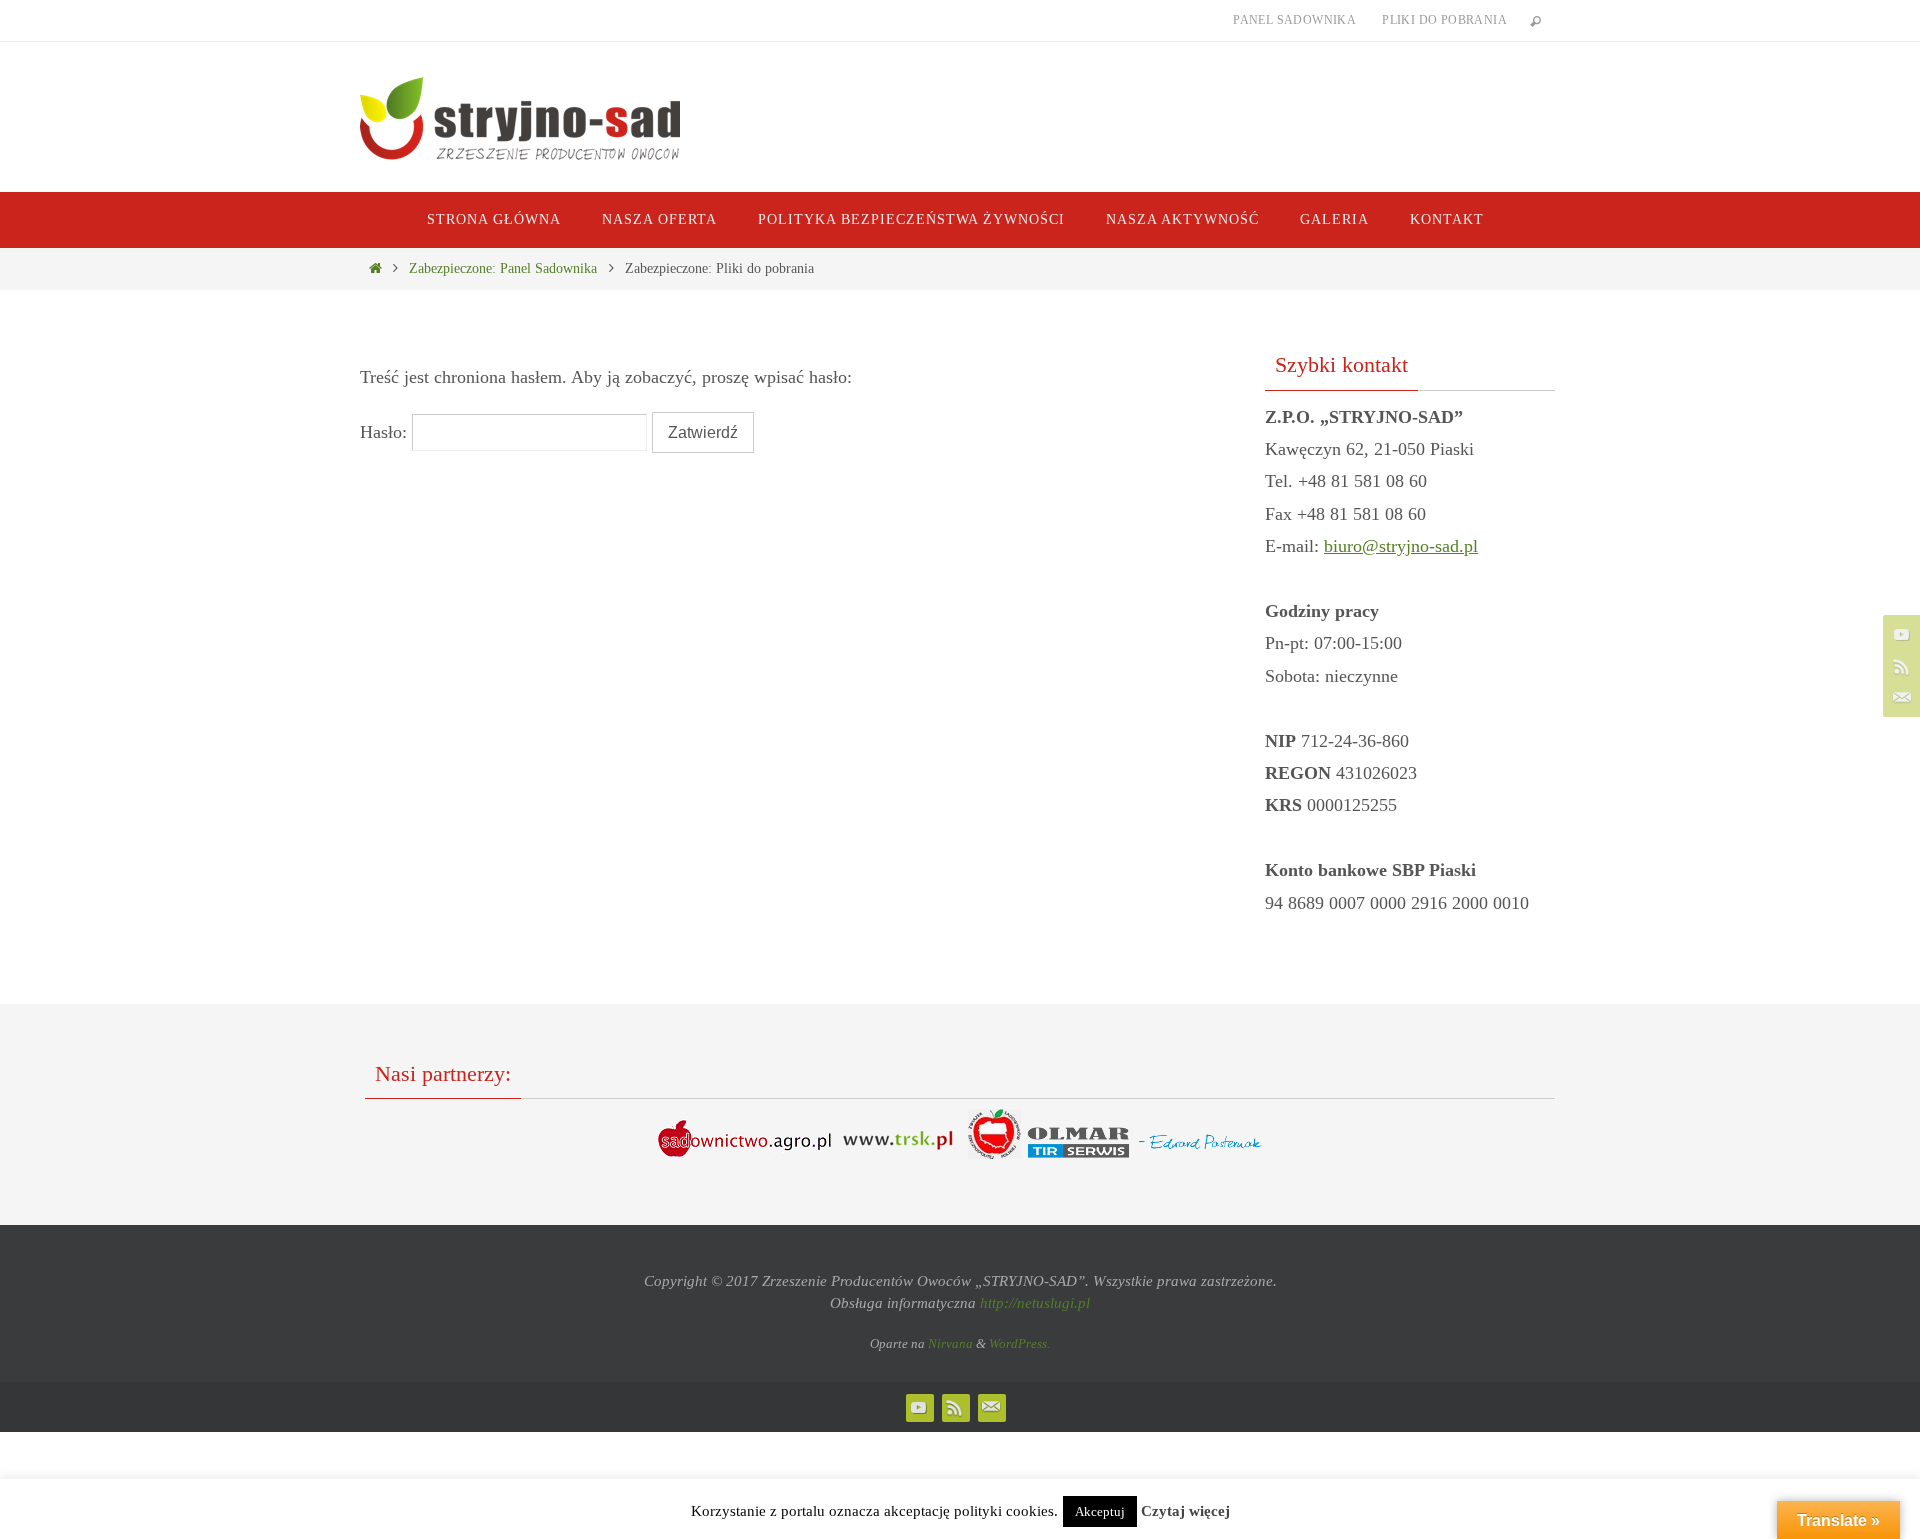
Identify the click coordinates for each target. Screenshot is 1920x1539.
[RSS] (1899, 666)
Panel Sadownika (1294, 20)
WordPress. (1019, 1343)
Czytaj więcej (1185, 1511)
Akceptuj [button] (1100, 1511)
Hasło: (386, 432)
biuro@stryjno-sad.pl (1401, 546)
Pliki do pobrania (1444, 20)
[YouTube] (1899, 634)
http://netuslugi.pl (1035, 1303)
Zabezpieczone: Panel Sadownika (503, 268)
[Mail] (1899, 698)
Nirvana (950, 1343)
